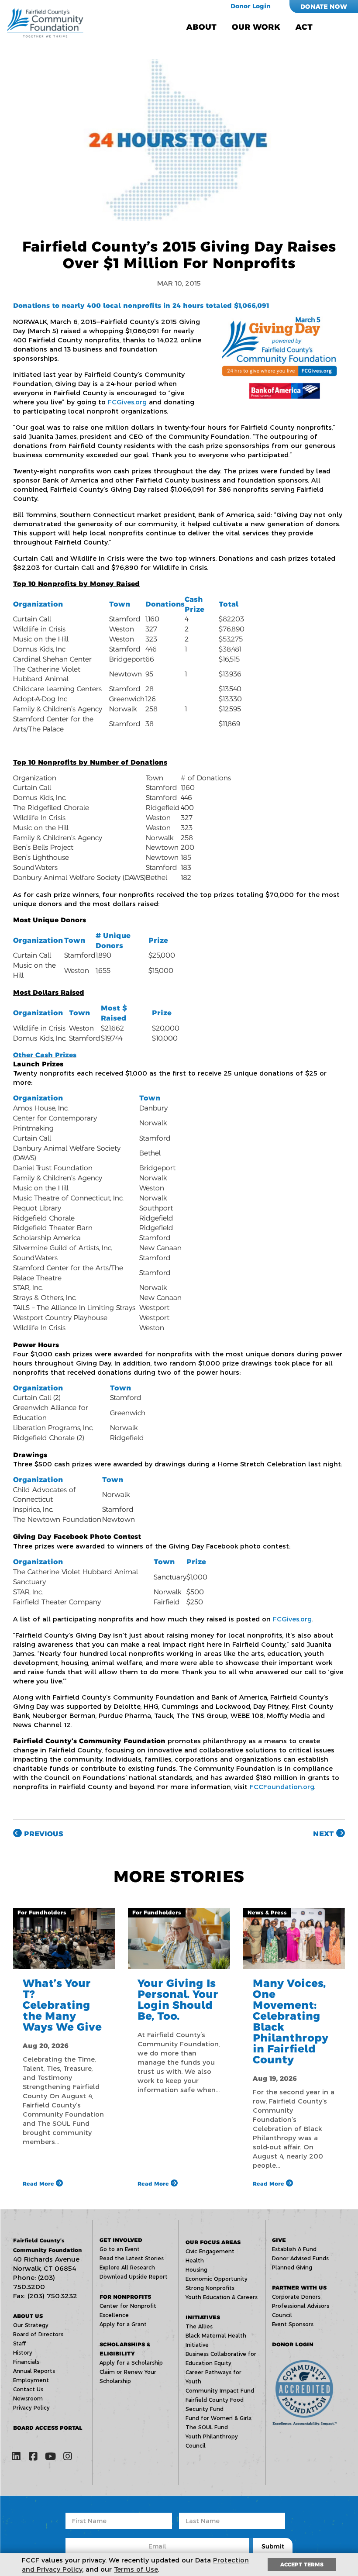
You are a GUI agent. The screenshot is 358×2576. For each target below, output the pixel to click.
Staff (19, 2343)
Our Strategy (31, 2325)
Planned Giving (292, 2267)
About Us (28, 2316)
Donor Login (251, 6)
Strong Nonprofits (210, 2288)
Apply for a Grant (123, 2324)
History (23, 2353)
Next (325, 1834)
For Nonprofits (125, 2297)
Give (279, 2240)
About (201, 27)
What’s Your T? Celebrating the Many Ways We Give (62, 2005)
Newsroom (28, 2398)
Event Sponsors (293, 2324)
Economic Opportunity (217, 2279)
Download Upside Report (134, 2277)
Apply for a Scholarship (131, 2363)
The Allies (199, 2326)
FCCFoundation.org (281, 1787)
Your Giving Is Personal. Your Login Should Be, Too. (178, 2000)
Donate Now (324, 7)
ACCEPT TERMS (302, 2564)
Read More (39, 2184)
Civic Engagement (210, 2251)
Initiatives (203, 2317)
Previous (43, 1834)
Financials (26, 2362)
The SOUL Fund (207, 2427)
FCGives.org (126, 402)
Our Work (256, 27)
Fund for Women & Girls (219, 2418)
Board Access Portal (48, 2428)
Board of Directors (38, 2334)
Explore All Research (127, 2267)
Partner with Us (299, 2288)
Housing (196, 2270)
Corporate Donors (296, 2297)
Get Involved (121, 2240)
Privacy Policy (31, 2408)
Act (304, 27)
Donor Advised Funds (300, 2258)
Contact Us (28, 2389)
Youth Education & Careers (222, 2297)
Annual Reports (34, 2371)
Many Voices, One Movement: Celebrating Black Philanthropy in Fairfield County (291, 2021)
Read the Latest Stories (132, 2258)
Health (195, 2260)
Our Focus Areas (213, 2242)
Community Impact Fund (220, 2391)
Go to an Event (120, 2249)
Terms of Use (136, 2569)
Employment (31, 2380)
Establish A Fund (294, 2249)
